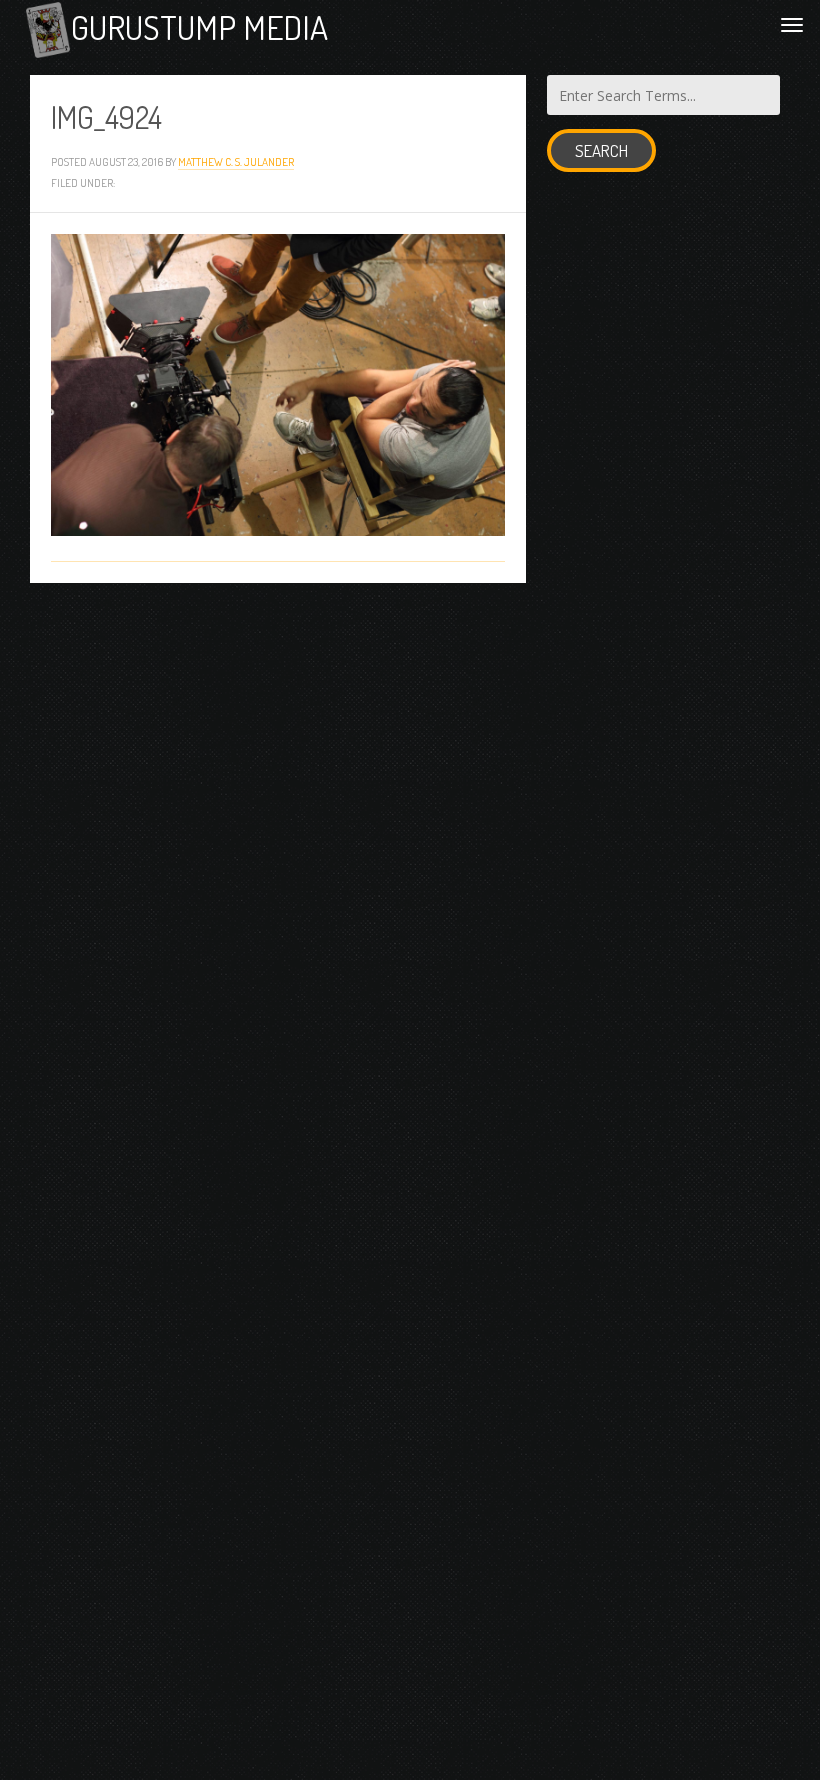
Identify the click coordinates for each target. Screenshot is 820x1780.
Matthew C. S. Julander (236, 161)
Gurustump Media (199, 27)
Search (601, 150)
